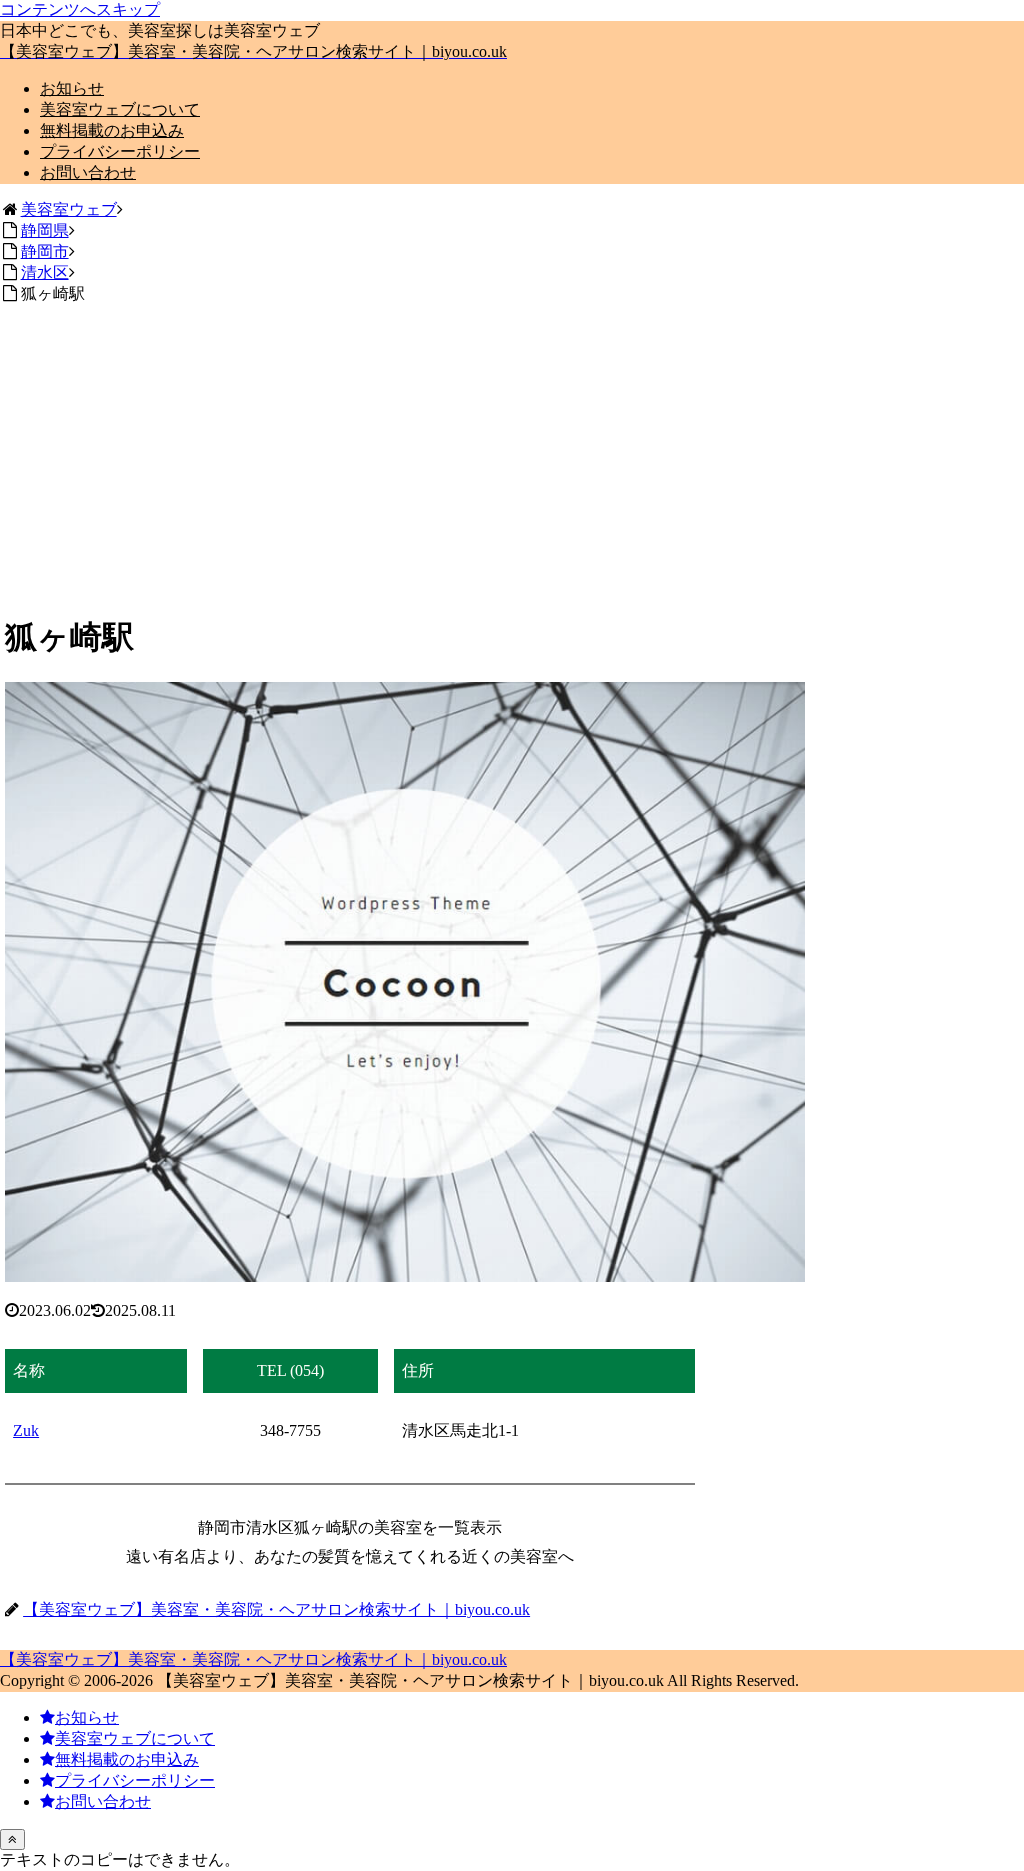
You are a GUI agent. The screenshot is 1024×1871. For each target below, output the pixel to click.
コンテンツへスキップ (80, 9)
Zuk (26, 1430)
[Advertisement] (512, 455)
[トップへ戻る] (12, 1839)
